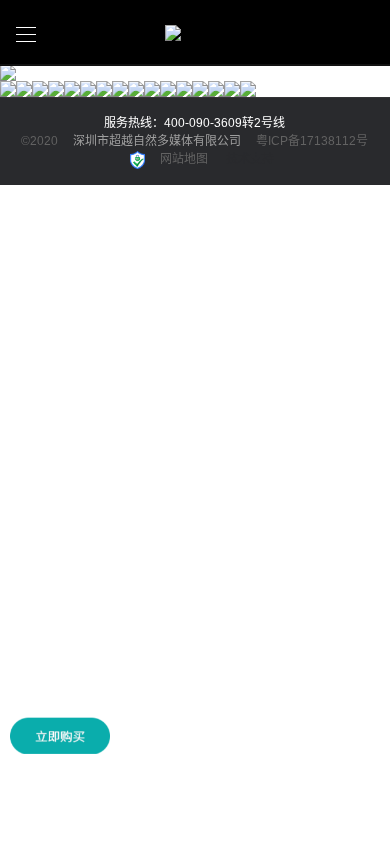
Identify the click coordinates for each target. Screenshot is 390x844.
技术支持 (250, 159)
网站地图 (184, 159)
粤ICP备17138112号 (312, 141)
